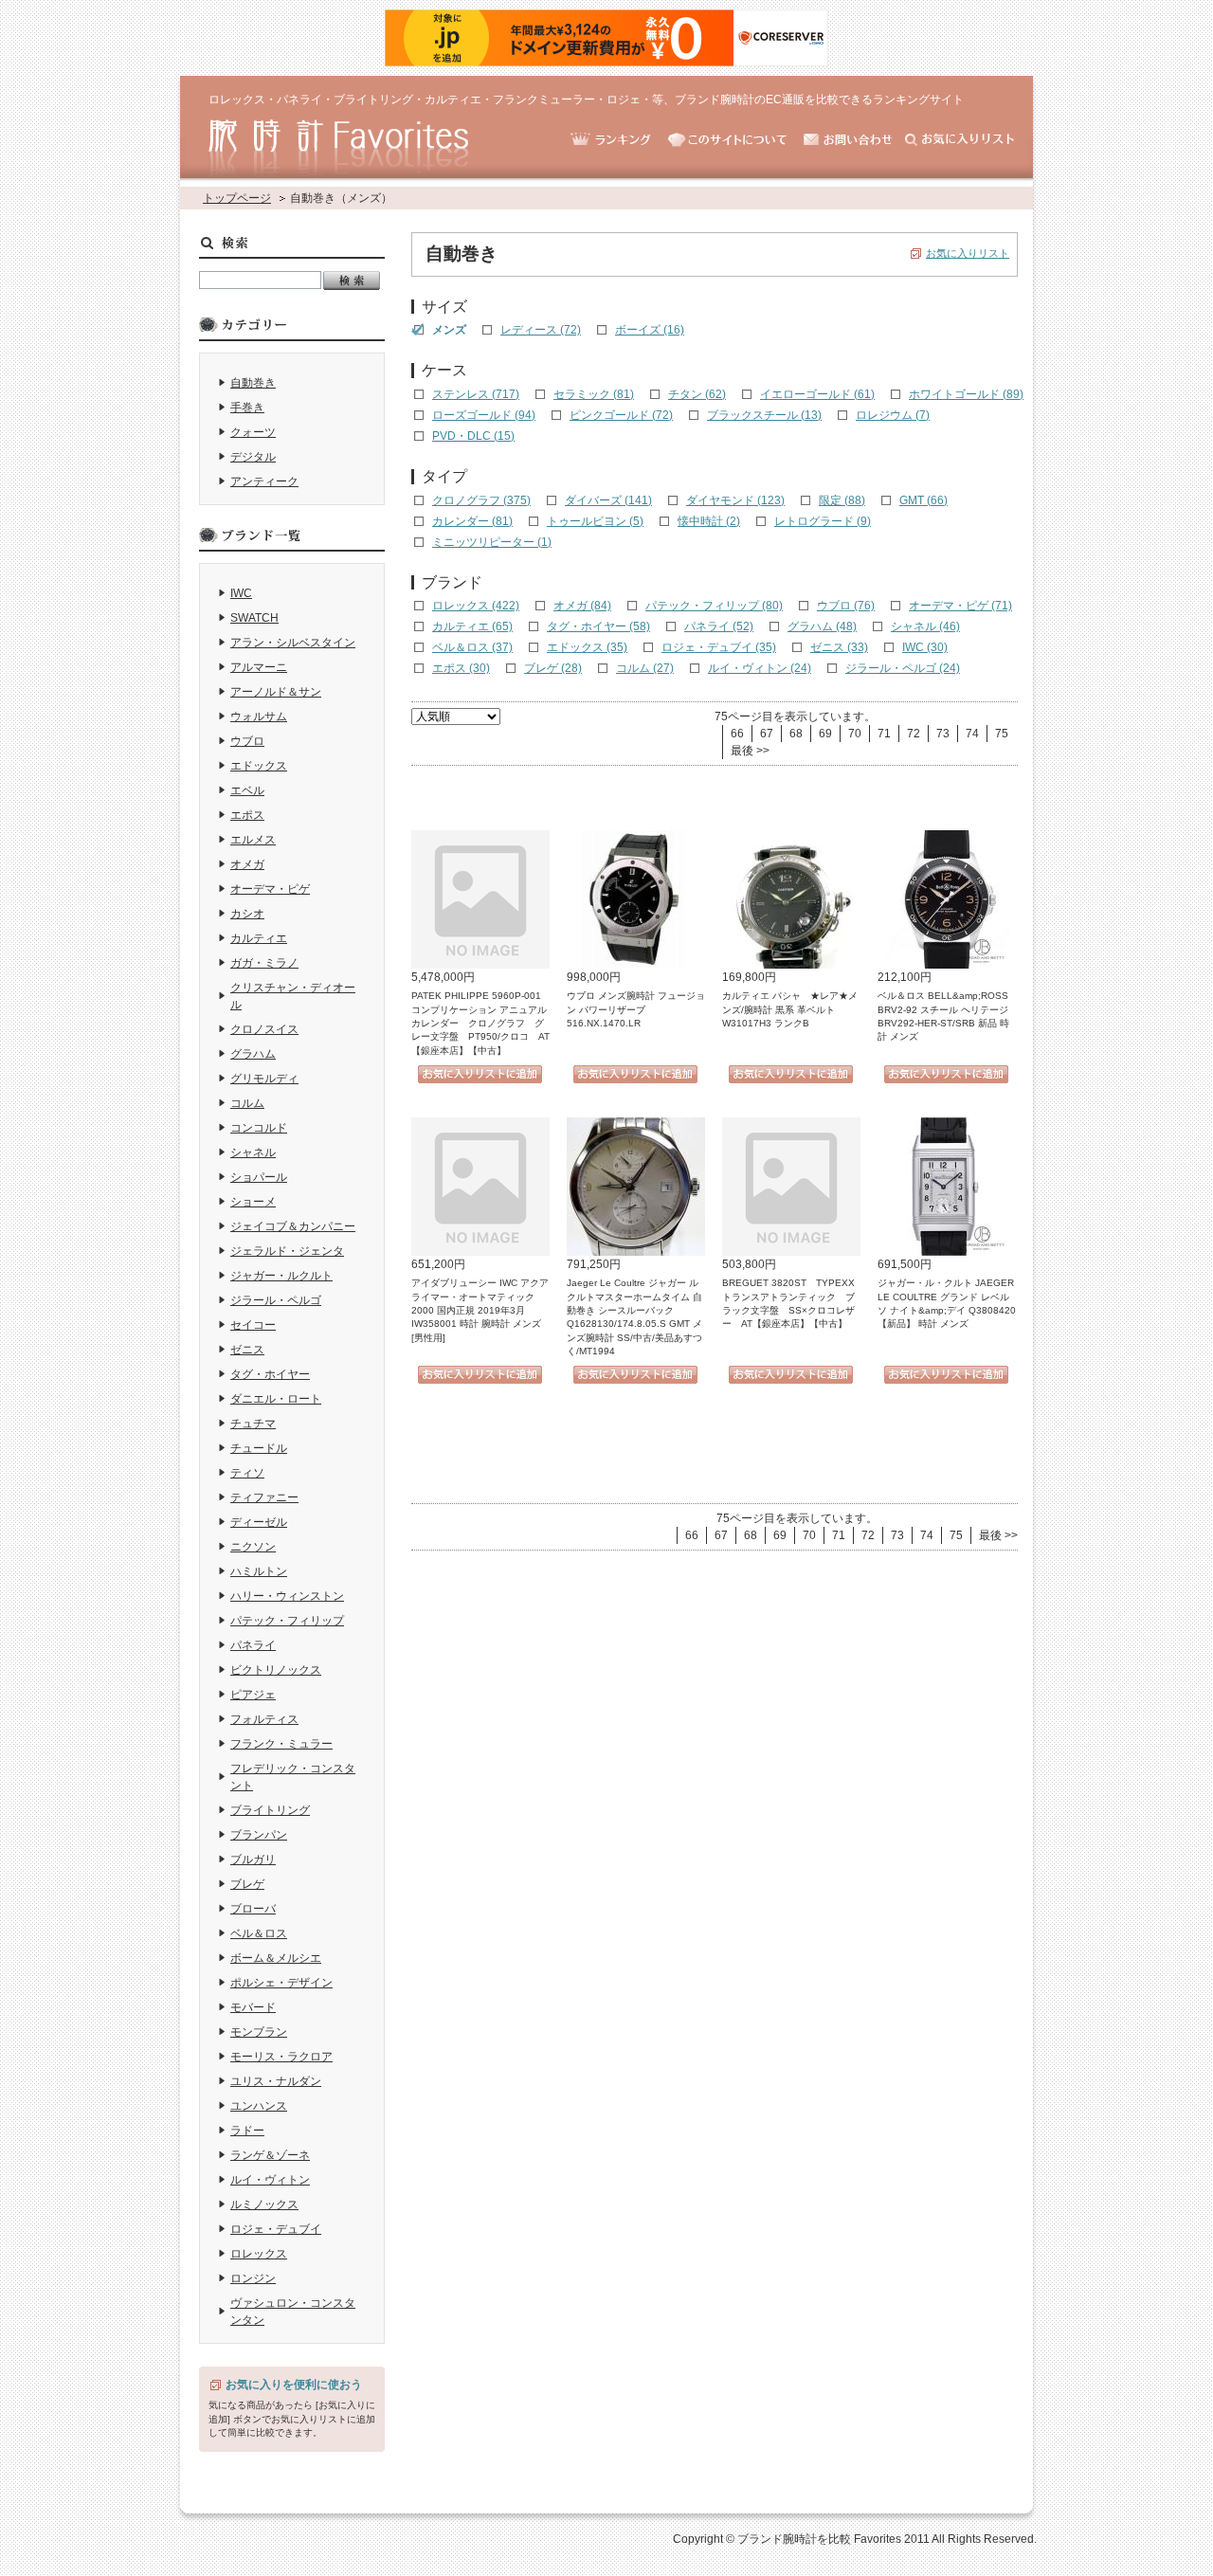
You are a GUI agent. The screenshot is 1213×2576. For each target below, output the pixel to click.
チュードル (259, 1448)
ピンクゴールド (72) (621, 415)
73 (943, 734)
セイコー (253, 1325)
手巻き (247, 408)
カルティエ (259, 938)
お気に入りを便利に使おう (294, 2385)
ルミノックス (264, 2204)
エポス (247, 815)
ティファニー (264, 1497)
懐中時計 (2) (709, 521)
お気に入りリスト (968, 253)
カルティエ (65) (472, 626)
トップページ (237, 198)
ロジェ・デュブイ (276, 2229)
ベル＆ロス (259, 1933)
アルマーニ (259, 667)
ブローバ (253, 1909)
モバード (253, 2007)
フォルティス (264, 1719)
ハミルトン (259, 1571)
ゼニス (247, 1350)
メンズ (449, 330)
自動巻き (253, 383)
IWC (241, 593)
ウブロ (247, 741)
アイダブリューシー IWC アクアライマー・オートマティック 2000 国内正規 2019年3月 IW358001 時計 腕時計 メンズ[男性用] (480, 1310)
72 (914, 734)
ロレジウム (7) (893, 415)
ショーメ (253, 1202)
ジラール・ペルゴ (276, 1300)
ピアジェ (253, 1695)
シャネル (253, 1152)
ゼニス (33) (839, 647)
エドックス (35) (587, 647)
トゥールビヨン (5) (595, 521)
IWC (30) (925, 647)
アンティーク (264, 481)
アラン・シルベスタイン (293, 643)
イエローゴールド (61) (817, 394)
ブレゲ (247, 1884)
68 (796, 734)
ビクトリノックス (276, 1670)
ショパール (259, 1177)
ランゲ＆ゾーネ (270, 2155)
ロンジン (253, 2278)
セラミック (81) (594, 394)
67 (767, 734)
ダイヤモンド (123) (735, 500)
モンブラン (259, 2032)
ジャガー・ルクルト (281, 1276)
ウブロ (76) (846, 606)
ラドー (247, 2131)
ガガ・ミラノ (264, 963)
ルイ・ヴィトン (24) (760, 668)
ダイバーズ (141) (608, 500)
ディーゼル (259, 1522)
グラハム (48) (822, 626)
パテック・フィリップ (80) (714, 606)
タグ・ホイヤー (270, 1374)
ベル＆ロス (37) (472, 647)
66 (737, 734)
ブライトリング (270, 1810)
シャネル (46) (925, 626)
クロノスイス (264, 1029)
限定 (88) (842, 500)
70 (855, 734)
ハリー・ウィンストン (287, 1596)
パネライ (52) (719, 626)
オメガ (247, 864)
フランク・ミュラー (281, 1744)
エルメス (253, 840)
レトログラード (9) (823, 521)
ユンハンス (259, 2106)
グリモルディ (264, 1079)
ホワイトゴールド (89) (966, 394)
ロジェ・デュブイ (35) (719, 647)
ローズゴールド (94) (484, 415)
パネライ (253, 1645)
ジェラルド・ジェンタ (287, 1251)
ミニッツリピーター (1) (492, 542)
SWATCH (254, 618)
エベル (247, 790)
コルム (247, 1103)
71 (884, 734)
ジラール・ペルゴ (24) (903, 668)
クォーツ (253, 432)
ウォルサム (259, 717)
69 (825, 734)
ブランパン (259, 1835)
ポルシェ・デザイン (281, 1983)
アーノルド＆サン (276, 692)
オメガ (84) (582, 606)
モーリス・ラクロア (281, 2057)
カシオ (247, 914)
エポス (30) (461, 668)
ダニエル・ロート (276, 1399)
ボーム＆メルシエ (276, 1958)
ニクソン (253, 1547)
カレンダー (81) (472, 521)
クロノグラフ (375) (481, 500)
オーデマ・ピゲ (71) (960, 606)
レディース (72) (541, 330)
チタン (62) (697, 394)
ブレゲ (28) (553, 668)
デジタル (253, 457)
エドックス (259, 766)
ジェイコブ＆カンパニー (293, 1226)
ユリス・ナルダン (276, 2081)
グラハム (253, 1054)
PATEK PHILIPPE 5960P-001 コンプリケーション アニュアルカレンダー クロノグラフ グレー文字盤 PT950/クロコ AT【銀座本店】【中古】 (481, 1023)
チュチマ (253, 1424)
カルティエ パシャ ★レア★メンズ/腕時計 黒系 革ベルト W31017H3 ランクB (790, 1009)
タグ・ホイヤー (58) (598, 626)
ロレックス (259, 2254)
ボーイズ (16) (650, 330)
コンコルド (259, 1128)
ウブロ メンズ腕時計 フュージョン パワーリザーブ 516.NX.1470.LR (636, 1009)
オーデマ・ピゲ (270, 889)
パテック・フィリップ (287, 1621)
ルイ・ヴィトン (270, 2180)
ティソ (247, 1473)
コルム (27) (645, 668)
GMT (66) (923, 500)
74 (972, 734)
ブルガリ (253, 1859)
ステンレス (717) (476, 394)
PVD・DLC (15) (473, 436)
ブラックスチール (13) (764, 415)
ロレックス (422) (476, 606)
